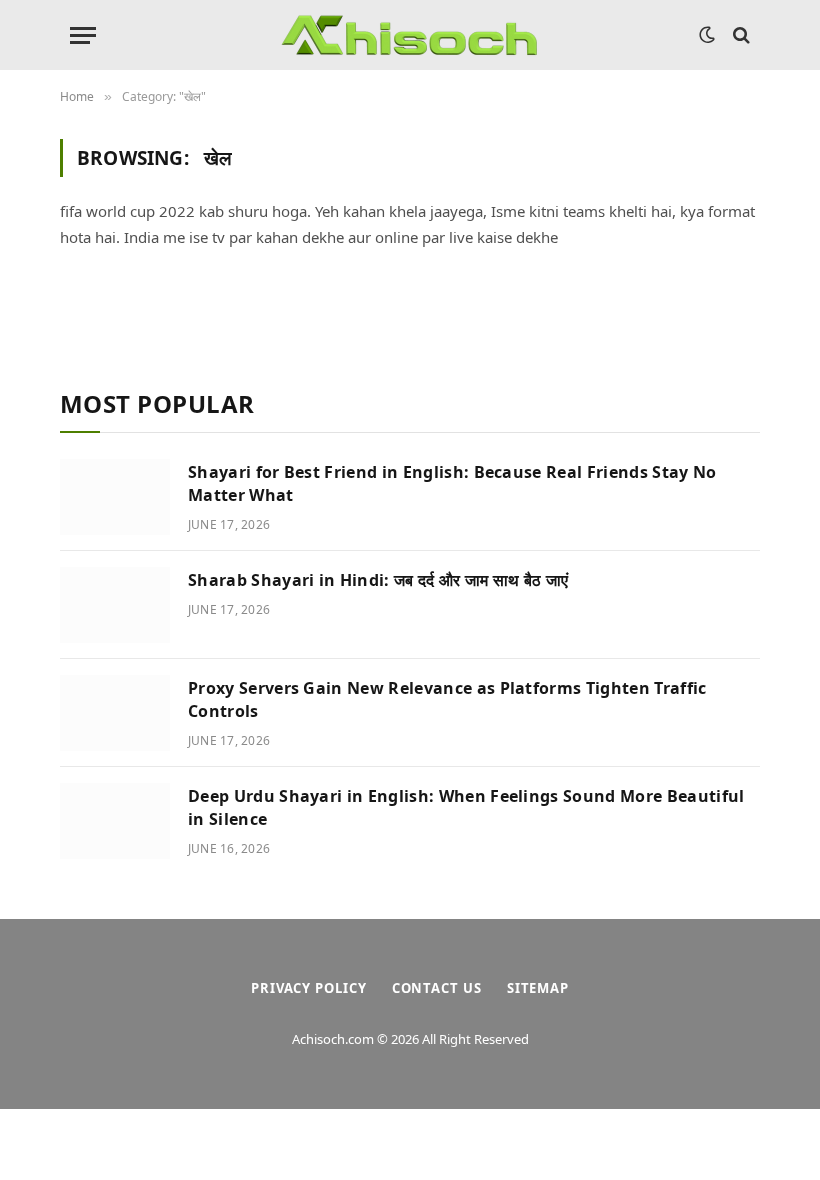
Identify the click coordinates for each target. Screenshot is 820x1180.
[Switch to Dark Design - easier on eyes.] (707, 35)
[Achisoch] (410, 35)
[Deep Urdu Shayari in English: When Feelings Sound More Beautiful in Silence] (115, 821)
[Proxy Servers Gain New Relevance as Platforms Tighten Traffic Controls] (115, 713)
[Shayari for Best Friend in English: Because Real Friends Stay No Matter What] (115, 497)
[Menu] (83, 35)
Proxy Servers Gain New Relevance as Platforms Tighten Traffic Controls (447, 699)
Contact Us (437, 988)
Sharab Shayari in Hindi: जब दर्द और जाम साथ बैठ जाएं (378, 580)
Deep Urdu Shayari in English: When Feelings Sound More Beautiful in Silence (466, 807)
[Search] (739, 35)
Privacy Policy (309, 988)
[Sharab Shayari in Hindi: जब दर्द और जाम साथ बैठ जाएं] (115, 605)
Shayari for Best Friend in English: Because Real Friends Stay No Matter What (452, 483)
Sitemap (538, 988)
